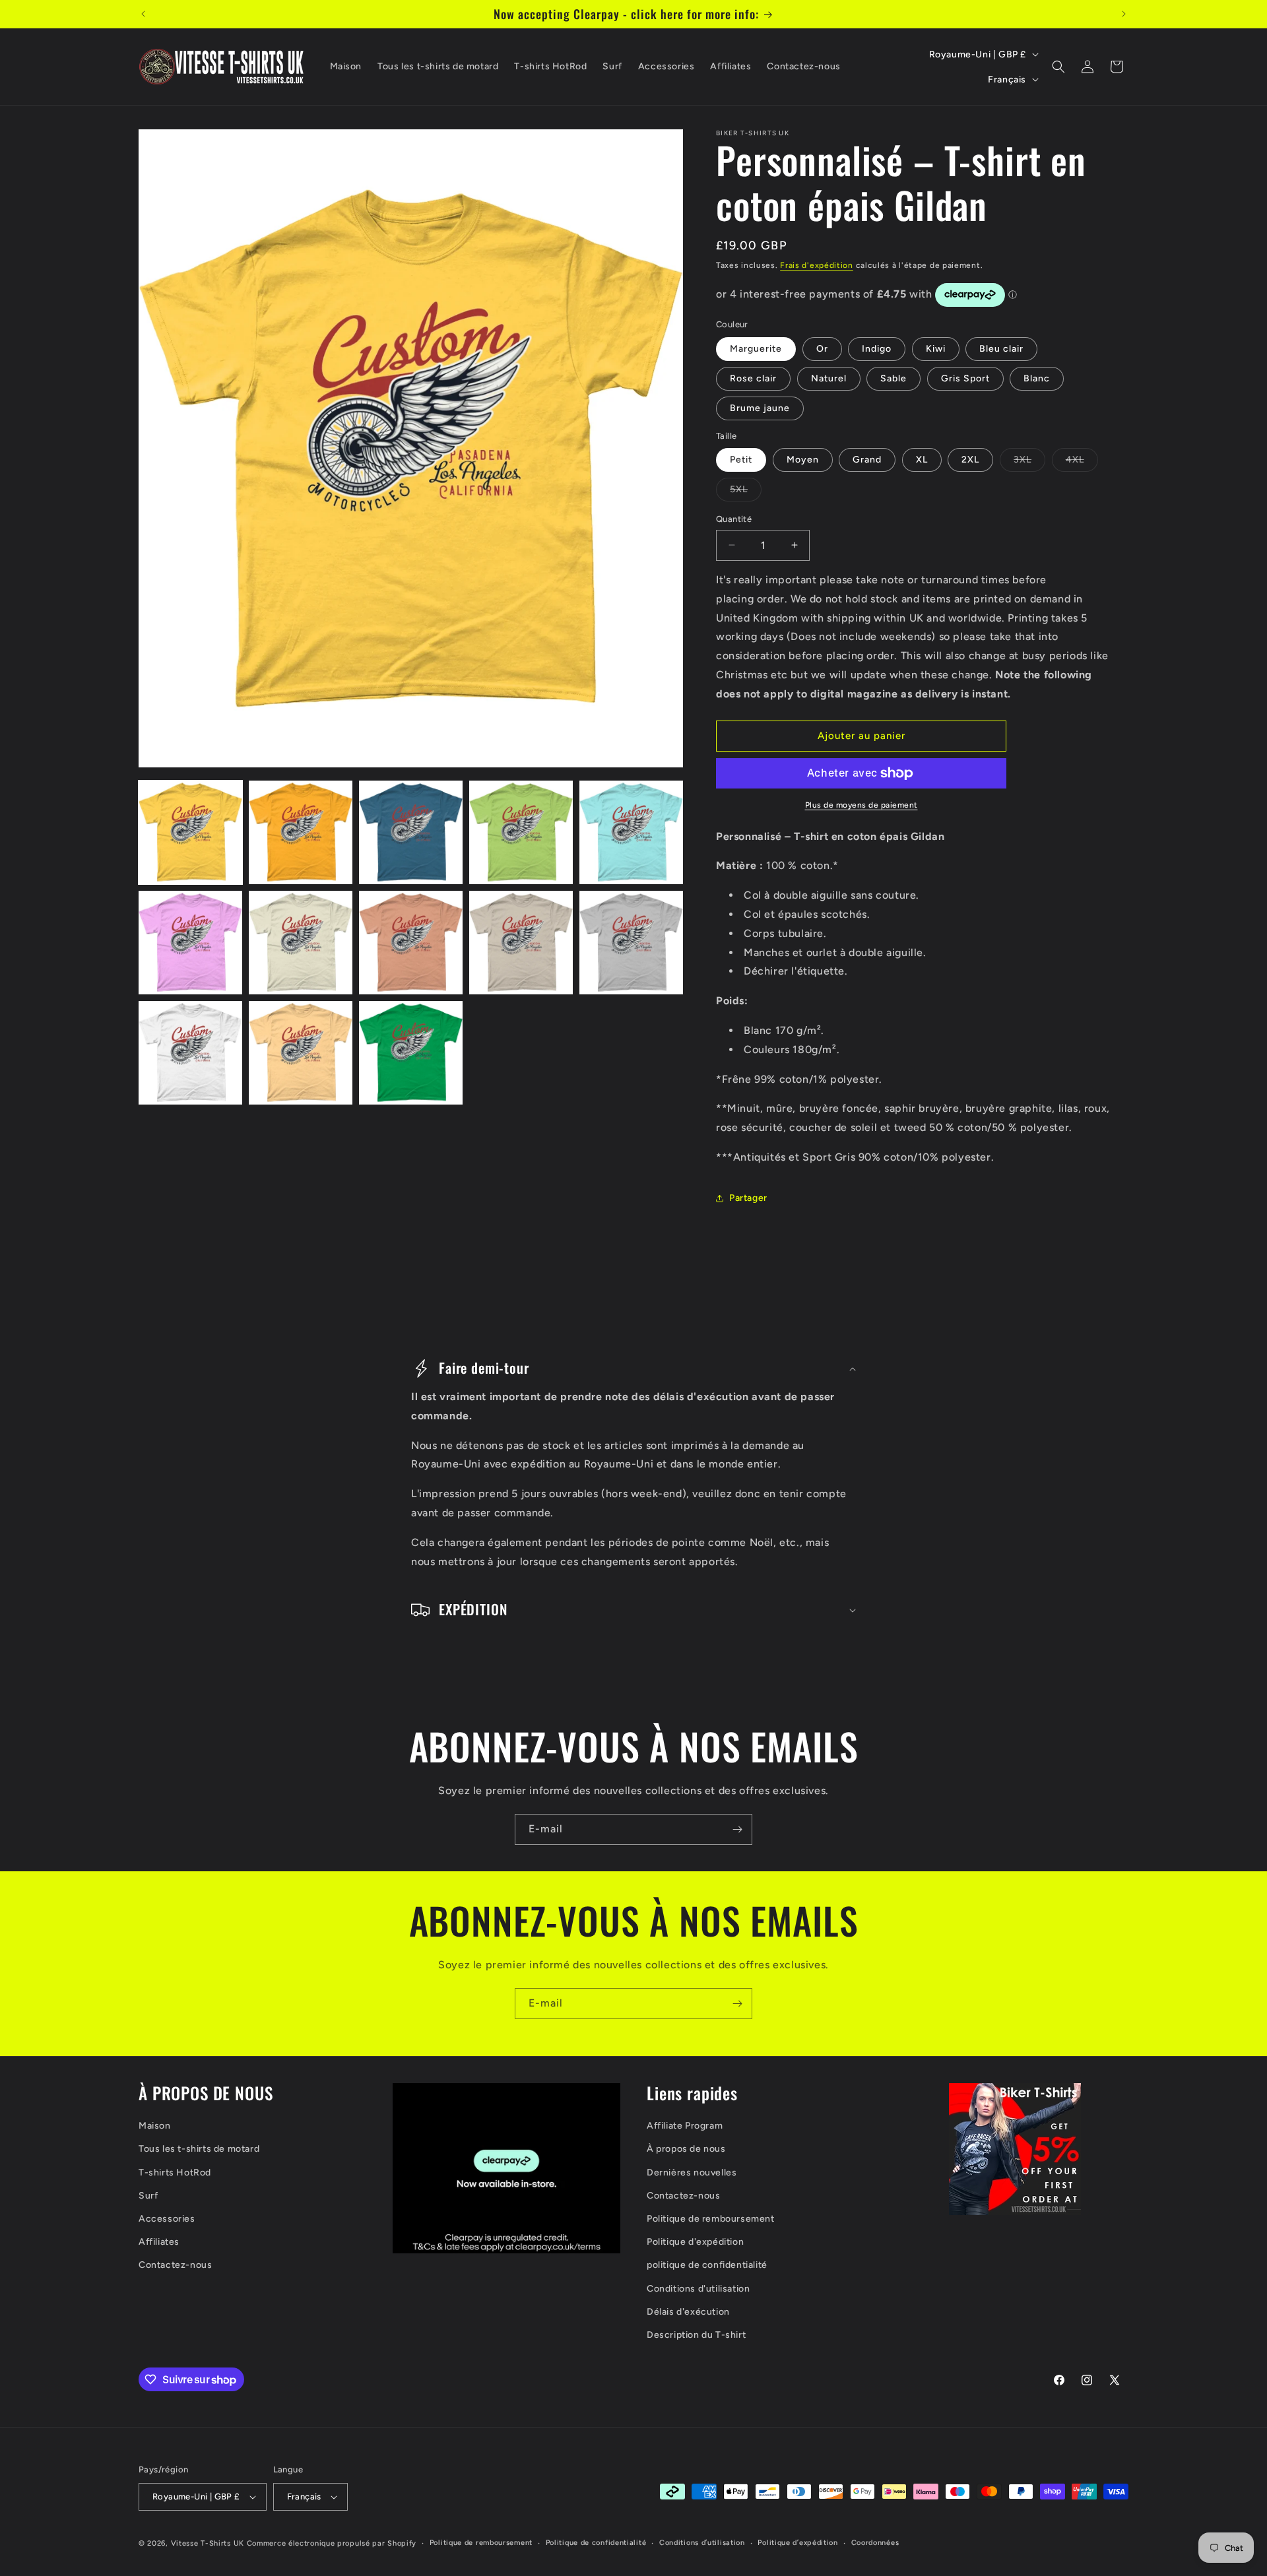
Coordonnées (875, 2543)
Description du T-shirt (696, 2335)
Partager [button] (748, 1198)
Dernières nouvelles (692, 2173)
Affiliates (159, 2242)
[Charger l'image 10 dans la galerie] (631, 943)
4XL (1082, 463)
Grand (867, 460)
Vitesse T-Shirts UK (208, 2543)
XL (922, 460)
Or (822, 349)
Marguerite (756, 349)
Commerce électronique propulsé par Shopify (332, 2543)
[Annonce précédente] (143, 14)
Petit (741, 460)
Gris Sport (965, 378)
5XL (746, 492)
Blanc (1037, 378)
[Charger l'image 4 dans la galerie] (521, 832)
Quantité (734, 519)
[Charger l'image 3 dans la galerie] (411, 832)
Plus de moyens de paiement (861, 805)
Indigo (877, 349)
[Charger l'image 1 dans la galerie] (190, 832)
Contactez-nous (175, 2265)
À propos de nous (686, 2149)
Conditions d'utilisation (698, 2289)
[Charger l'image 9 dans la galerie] (521, 943)
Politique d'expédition (695, 2242)
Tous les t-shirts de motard (199, 2149)
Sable (893, 378)
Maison (155, 2126)
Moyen (803, 460)
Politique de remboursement (711, 2219)
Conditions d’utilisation (702, 2543)
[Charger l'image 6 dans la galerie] (190, 943)
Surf (148, 2196)
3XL (1029, 463)
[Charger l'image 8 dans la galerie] (411, 943)
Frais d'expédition (817, 265)
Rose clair (753, 378)
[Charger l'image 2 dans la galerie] (301, 832)
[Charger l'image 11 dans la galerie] (190, 1053)
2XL (970, 460)
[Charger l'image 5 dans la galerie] (631, 832)
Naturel (829, 378)
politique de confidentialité (707, 2265)
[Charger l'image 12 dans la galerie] (301, 1053)
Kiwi (936, 349)
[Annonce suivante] (1124, 14)
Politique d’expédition (797, 2543)
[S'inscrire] (737, 1829)
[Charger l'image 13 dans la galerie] (411, 1053)
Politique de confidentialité (596, 2543)
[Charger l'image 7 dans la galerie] (301, 943)
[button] (1058, 67)
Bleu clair (1001, 349)
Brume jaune (760, 408)
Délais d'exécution (688, 2312)
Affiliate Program (685, 2126)
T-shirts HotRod (175, 2173)
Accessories (167, 2219)
